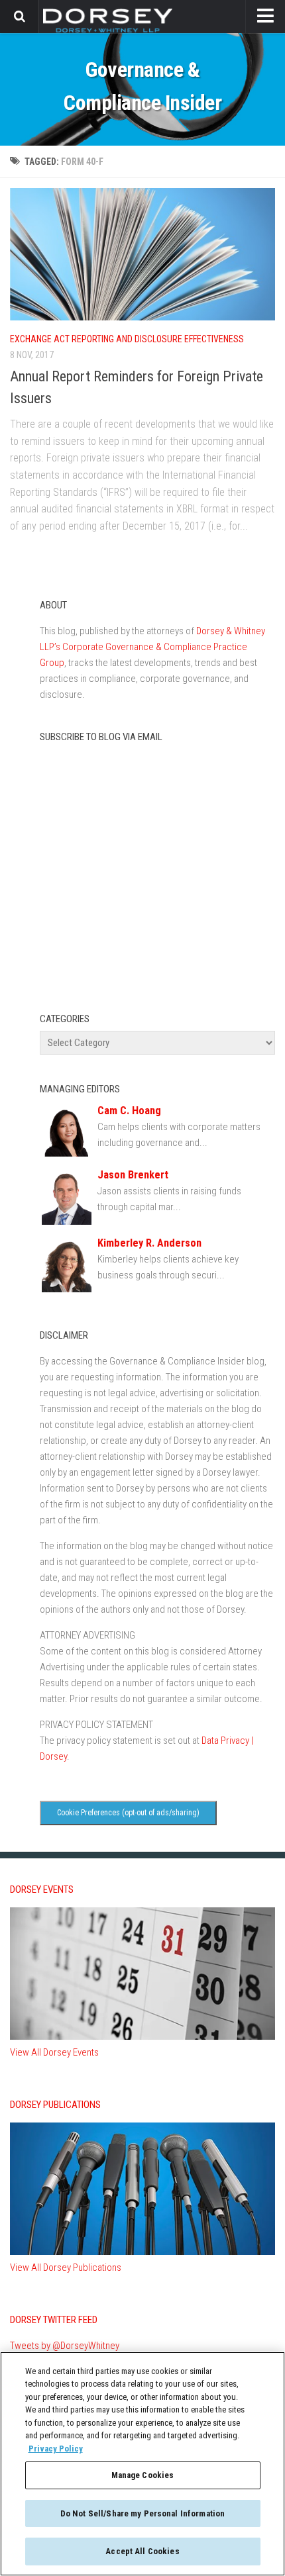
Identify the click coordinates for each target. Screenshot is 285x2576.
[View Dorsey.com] (108, 32)
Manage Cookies (143, 2475)
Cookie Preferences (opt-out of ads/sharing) (128, 1813)
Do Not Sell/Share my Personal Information (142, 2513)
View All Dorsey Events (54, 2052)
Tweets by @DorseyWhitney (65, 2346)
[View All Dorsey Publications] (142, 2252)
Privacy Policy (56, 2449)
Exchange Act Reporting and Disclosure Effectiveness (127, 339)
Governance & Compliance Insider (142, 86)
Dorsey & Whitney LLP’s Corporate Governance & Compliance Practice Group (152, 647)
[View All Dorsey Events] (142, 2036)
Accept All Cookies (142, 2551)
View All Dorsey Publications (66, 2267)
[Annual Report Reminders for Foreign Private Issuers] (142, 254)
